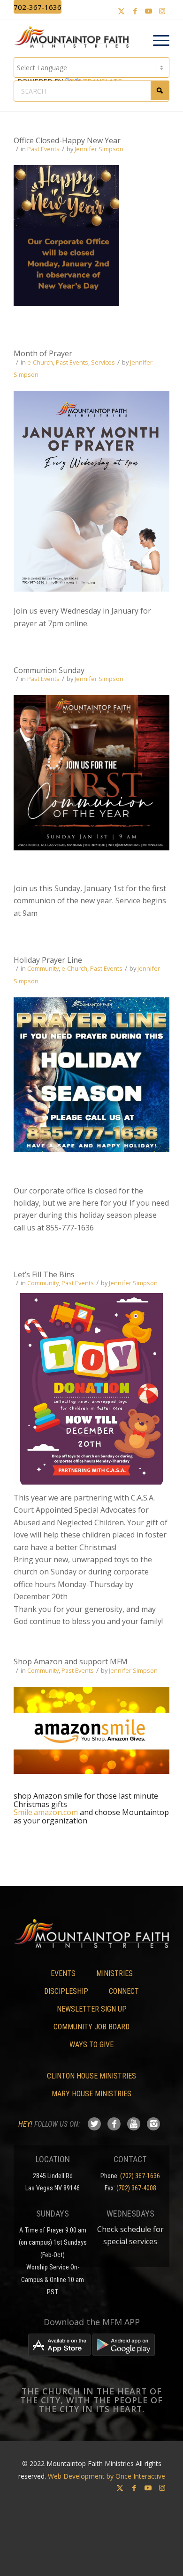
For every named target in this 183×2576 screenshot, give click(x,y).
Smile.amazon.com (46, 1812)
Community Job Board (91, 2027)
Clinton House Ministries (91, 2076)
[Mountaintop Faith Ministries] (75, 38)
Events (63, 1973)
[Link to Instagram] (162, 11)
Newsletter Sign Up (92, 2009)
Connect (124, 1991)
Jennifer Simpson (99, 149)
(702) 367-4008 (136, 2188)
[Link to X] (122, 11)
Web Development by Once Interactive (107, 2476)
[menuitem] (156, 41)
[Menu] (156, 41)
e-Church (40, 362)
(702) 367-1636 (140, 2176)
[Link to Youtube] (149, 11)
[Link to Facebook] (135, 11)
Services (103, 362)
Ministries (114, 1973)
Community (43, 968)
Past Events (43, 149)
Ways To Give (91, 2045)
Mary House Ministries (91, 2094)
